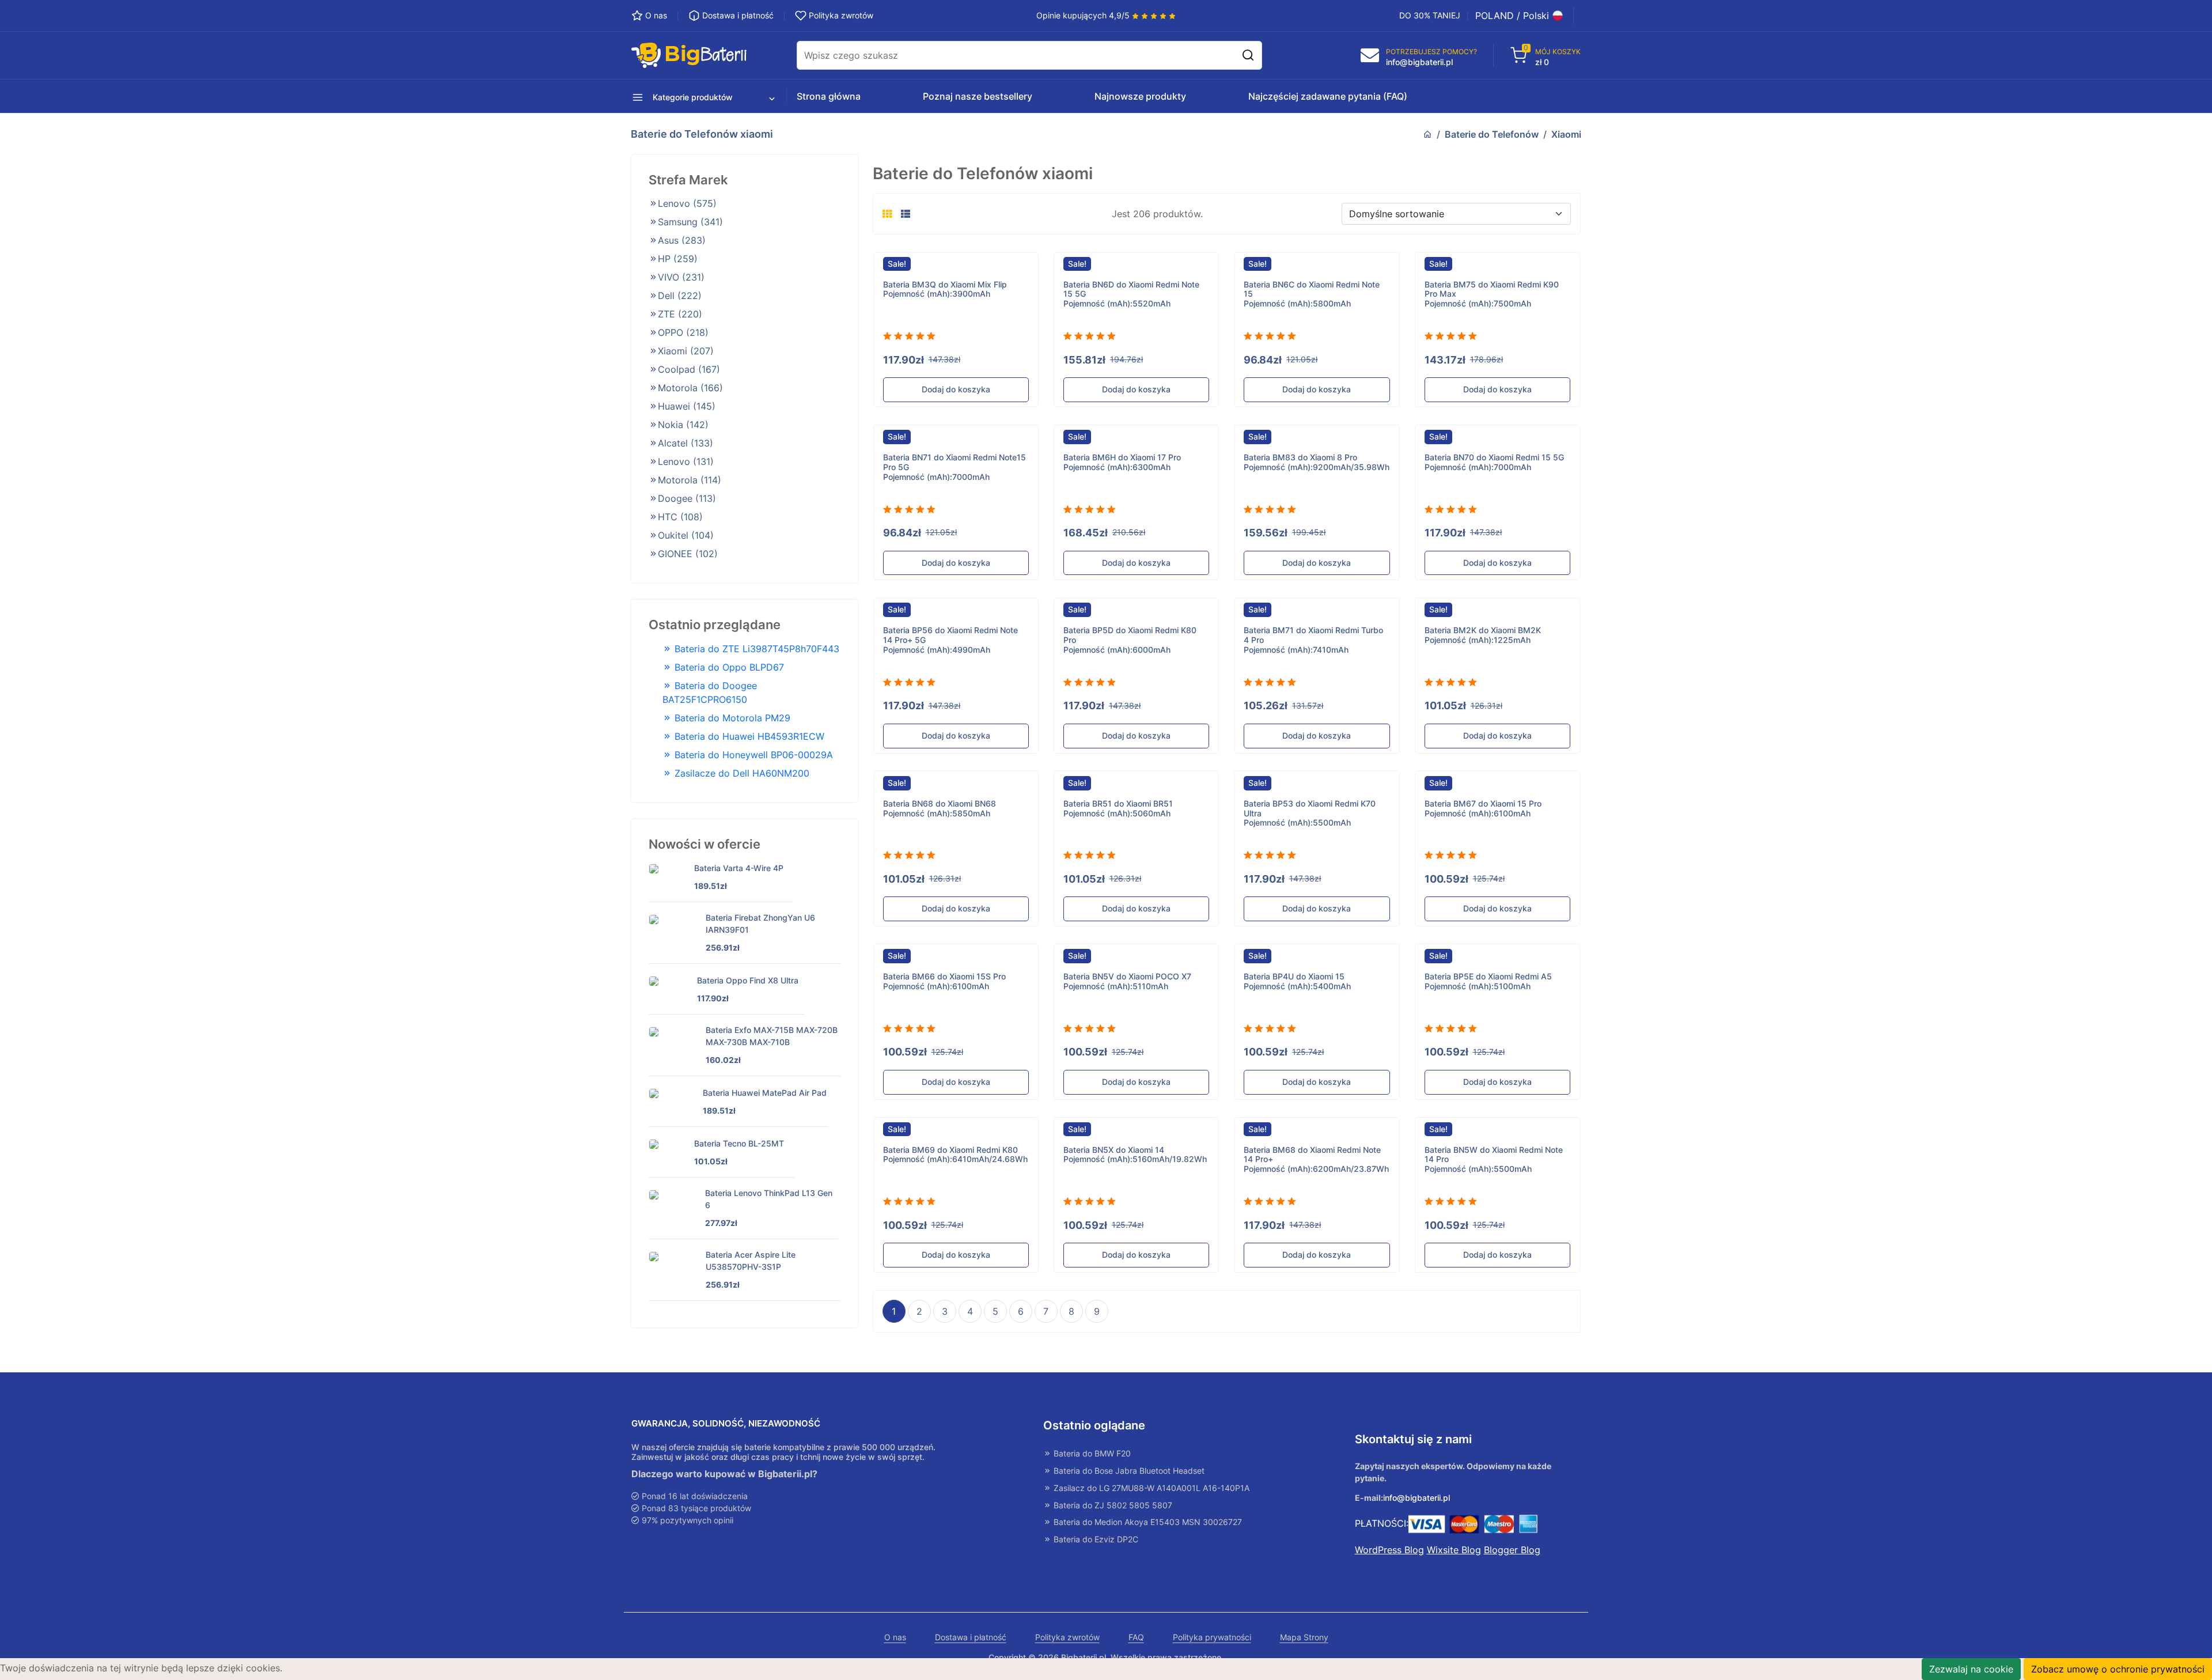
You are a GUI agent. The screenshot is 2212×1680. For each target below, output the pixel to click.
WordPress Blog (1389, 1550)
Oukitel (686, 535)
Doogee (687, 498)
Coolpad (689, 369)
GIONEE (688, 554)
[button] (687, 96)
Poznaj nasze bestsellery (978, 96)
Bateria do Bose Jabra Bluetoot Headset (1128, 1471)
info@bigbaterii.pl (1416, 1498)
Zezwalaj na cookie (1971, 1669)
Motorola (690, 388)
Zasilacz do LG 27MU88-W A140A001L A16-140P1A (1150, 1488)
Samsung (690, 222)
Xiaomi (1566, 134)
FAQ (1136, 1637)
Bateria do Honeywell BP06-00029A (752, 755)
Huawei (687, 406)
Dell (680, 296)
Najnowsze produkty (1140, 96)
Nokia (683, 425)
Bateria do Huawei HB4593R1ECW (748, 736)
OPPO (683, 332)
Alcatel (685, 443)
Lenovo (687, 203)
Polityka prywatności (1212, 1637)
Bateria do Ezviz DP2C (1095, 1539)
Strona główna (829, 96)
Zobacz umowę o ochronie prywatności (2118, 1669)
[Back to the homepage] (1427, 134)
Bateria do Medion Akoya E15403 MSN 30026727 (1147, 1522)
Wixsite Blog (1454, 1550)
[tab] (887, 214)
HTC (680, 517)
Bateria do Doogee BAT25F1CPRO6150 (710, 693)
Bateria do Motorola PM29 (731, 718)
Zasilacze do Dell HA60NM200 (741, 773)
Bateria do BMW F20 (1091, 1454)
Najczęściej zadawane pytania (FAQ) (1328, 96)
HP (678, 259)
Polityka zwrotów (1067, 1637)
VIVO (681, 277)
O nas (895, 1637)
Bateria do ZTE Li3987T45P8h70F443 (755, 649)
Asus (682, 240)
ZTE (680, 314)
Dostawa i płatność (971, 1637)
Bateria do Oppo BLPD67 (728, 667)
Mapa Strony (1304, 1637)
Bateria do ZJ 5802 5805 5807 (1112, 1505)
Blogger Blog (1512, 1550)
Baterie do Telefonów (1492, 134)
